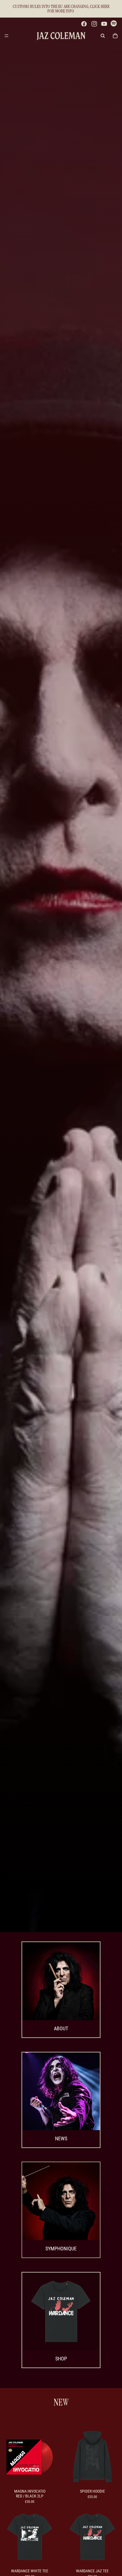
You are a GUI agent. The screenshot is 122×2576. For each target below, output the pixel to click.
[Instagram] (94, 24)
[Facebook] (84, 24)
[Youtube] (104, 24)
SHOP (61, 2359)
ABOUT (61, 2028)
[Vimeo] (114, 24)
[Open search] (103, 36)
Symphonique (61, 2249)
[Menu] (7, 36)
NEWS (61, 2138)
